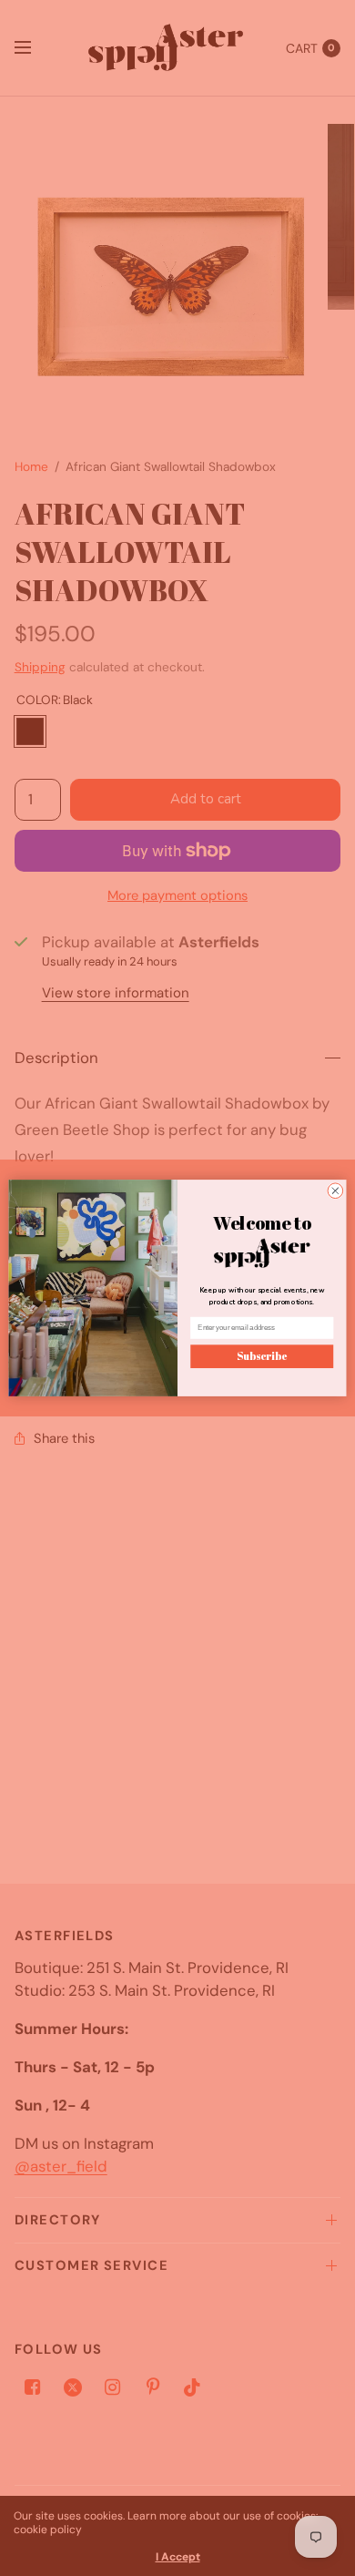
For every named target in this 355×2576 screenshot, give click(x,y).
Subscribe (262, 1357)
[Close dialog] (335, 1191)
